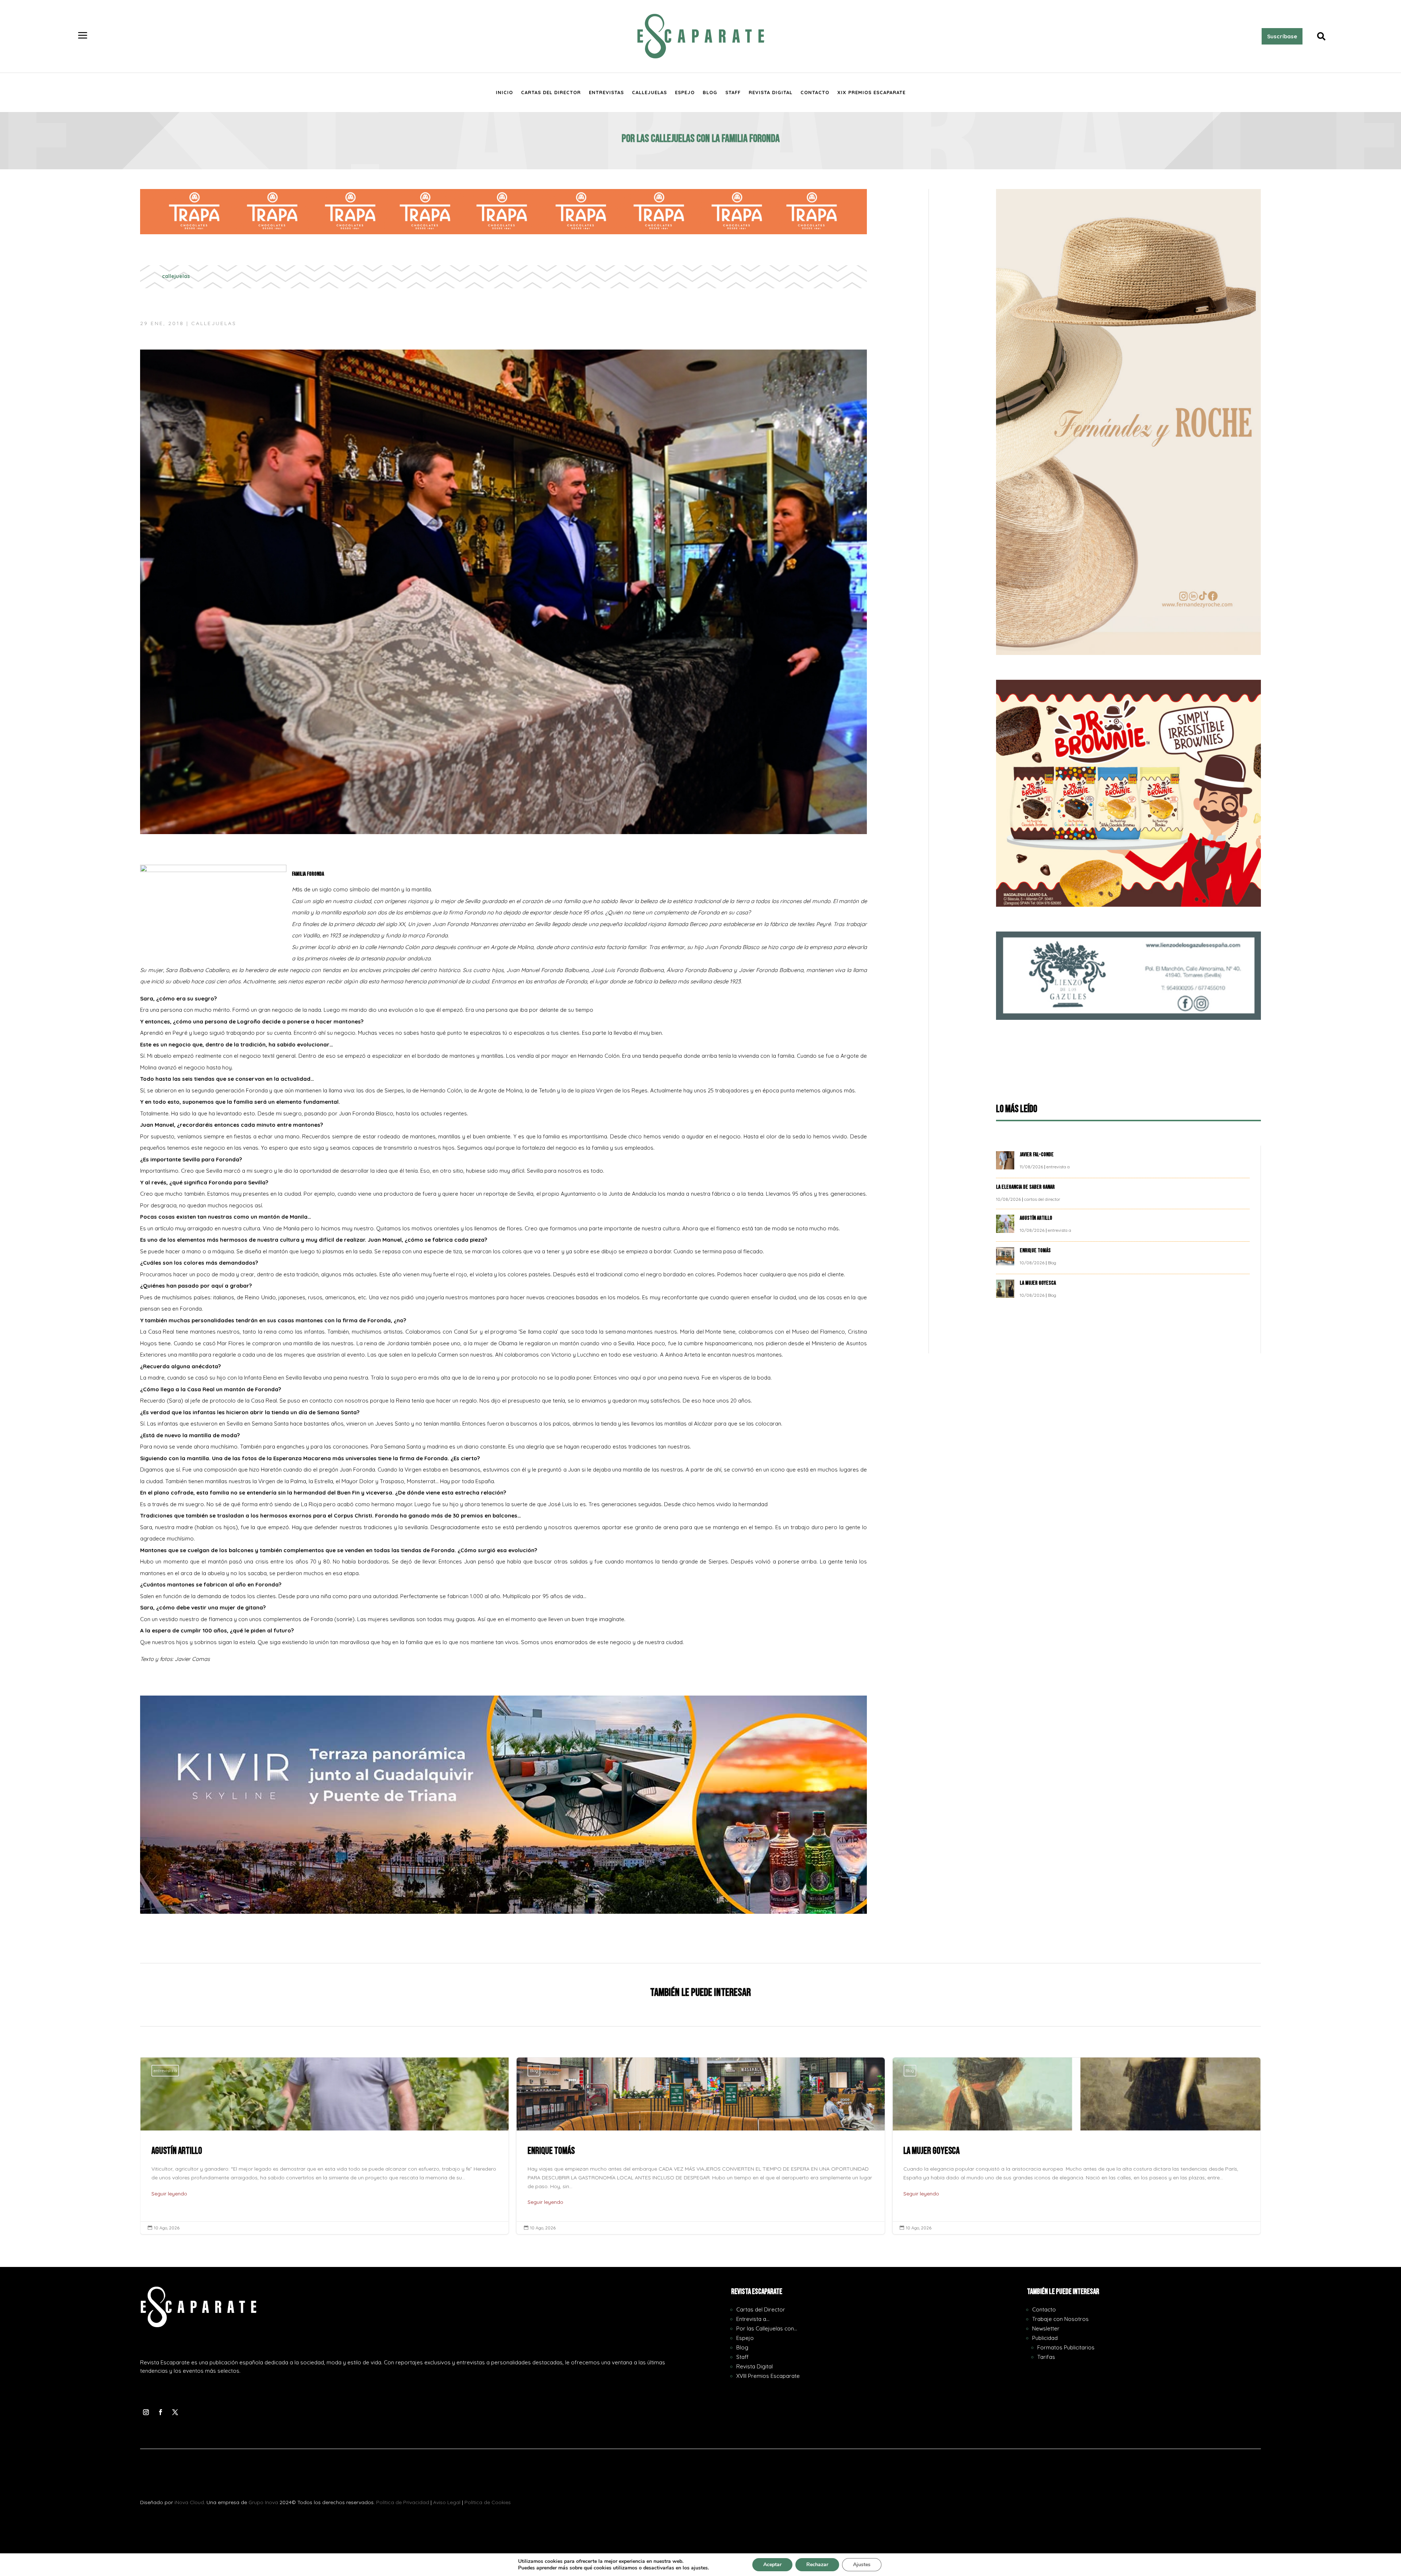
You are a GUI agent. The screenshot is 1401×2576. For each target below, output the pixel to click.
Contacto (815, 92)
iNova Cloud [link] (189, 2502)
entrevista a (1058, 1167)
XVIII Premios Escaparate (768, 2376)
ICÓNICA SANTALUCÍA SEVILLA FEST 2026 (701, 2146)
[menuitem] (83, 36)
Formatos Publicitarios (1066, 2347)
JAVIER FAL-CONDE (1037, 1155)
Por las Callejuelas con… (767, 2328)
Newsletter (1046, 2328)
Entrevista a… (753, 2319)
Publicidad (1045, 2338)
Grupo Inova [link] (264, 2502)
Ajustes (862, 2565)
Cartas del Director (551, 92)
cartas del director (1042, 1199)
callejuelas (176, 276)
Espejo (685, 92)
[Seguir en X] (175, 2412)
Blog (710, 92)
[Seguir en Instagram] (146, 2412)
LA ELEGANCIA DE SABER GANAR (1026, 1187)
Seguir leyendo (169, 2194)
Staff (733, 92)
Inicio (504, 92)
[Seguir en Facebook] (161, 2412)
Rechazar (817, 2565)
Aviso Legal (447, 2502)
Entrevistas (606, 92)
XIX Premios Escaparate (871, 92)
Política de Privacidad (403, 2502)
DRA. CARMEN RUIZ (1076, 2146)
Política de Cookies (488, 2502)
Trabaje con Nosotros (1060, 2319)
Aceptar (772, 2565)
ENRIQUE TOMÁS (1036, 1251)
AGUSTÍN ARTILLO (1037, 1218)
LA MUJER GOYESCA (1038, 1283)
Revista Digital (771, 92)
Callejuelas (649, 92)
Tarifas (1046, 2357)
